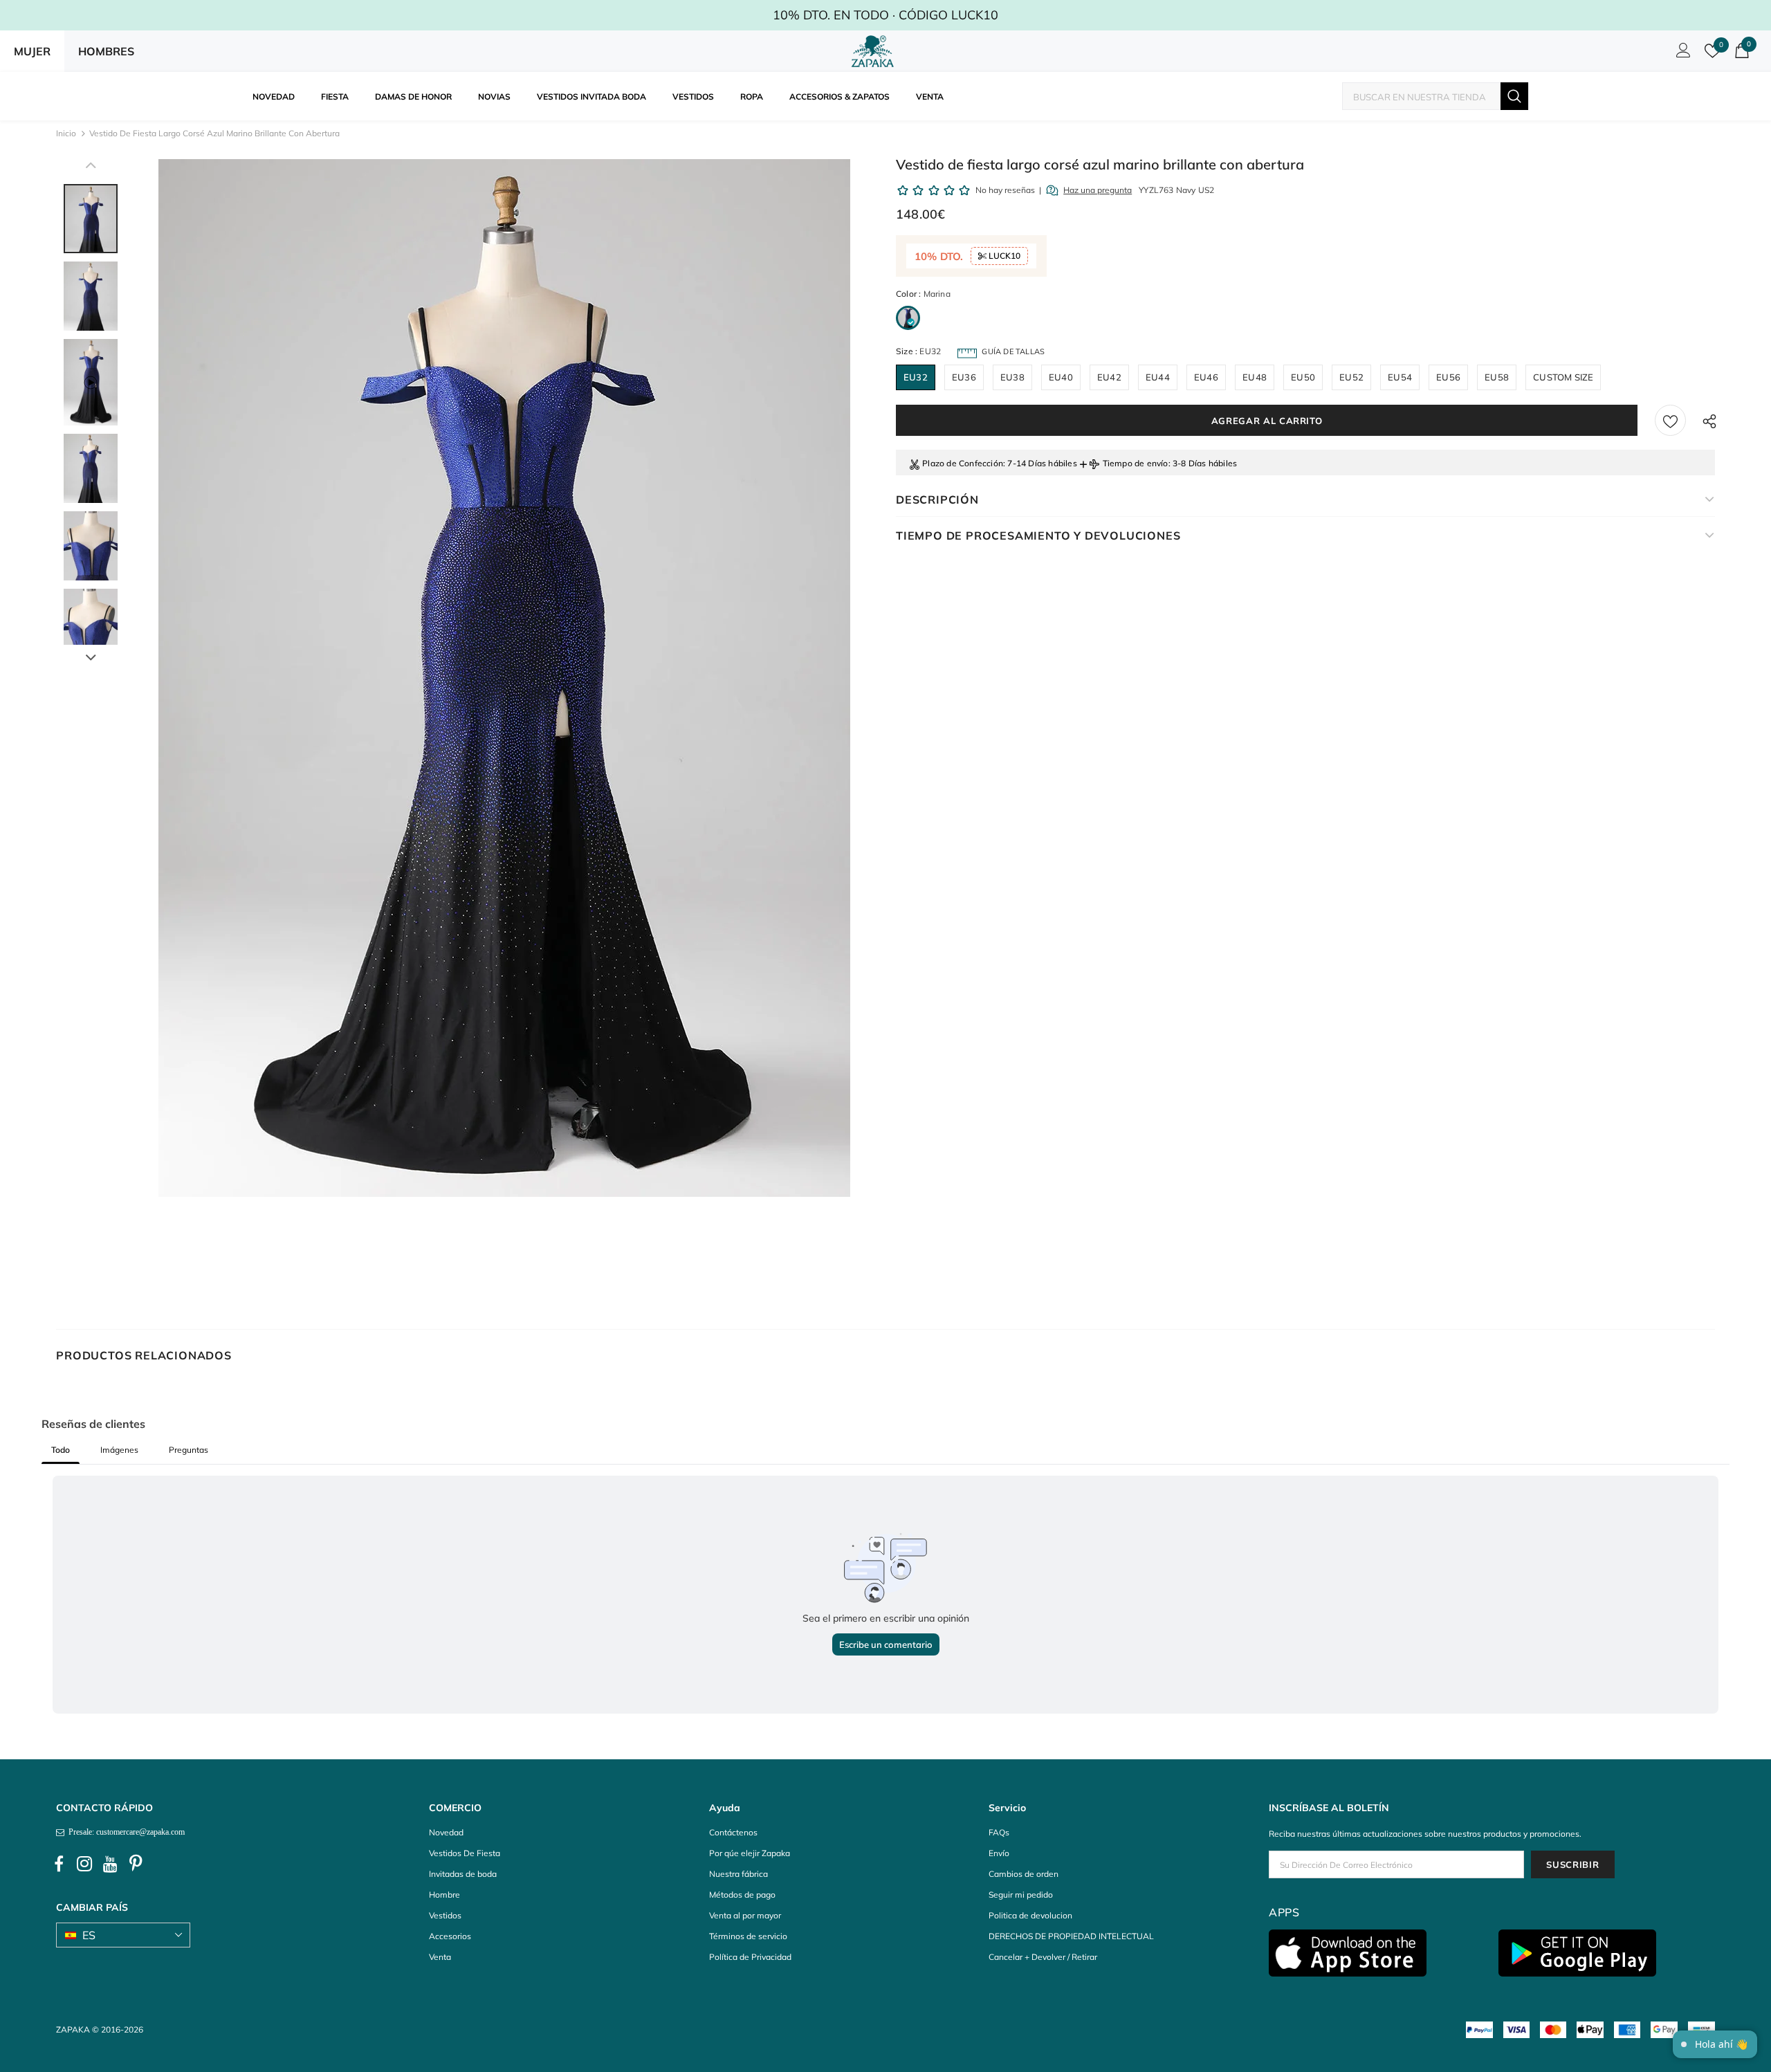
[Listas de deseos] (1670, 420)
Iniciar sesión (1681, 54)
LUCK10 (1003, 256)
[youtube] (110, 1864)
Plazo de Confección (963, 463)
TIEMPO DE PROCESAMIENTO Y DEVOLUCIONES (1038, 535)
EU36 (964, 377)
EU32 (916, 377)
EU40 (1061, 377)
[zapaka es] (875, 51)
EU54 (1400, 377)
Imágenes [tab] (119, 1450)
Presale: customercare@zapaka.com (125, 1832)
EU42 (1109, 377)
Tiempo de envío (1136, 463)
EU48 (1255, 377)
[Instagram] (84, 1864)
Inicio (66, 133)
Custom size (1563, 377)
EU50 (1303, 377)
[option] (504, 678)
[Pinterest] (136, 1864)
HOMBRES (106, 51)
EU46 (1206, 377)
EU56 (1448, 377)
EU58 (1497, 377)
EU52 (1351, 377)
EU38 (1012, 377)
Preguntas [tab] (189, 1450)
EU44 (1158, 377)
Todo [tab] (61, 1450)
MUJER (32, 51)
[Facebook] (59, 1864)
